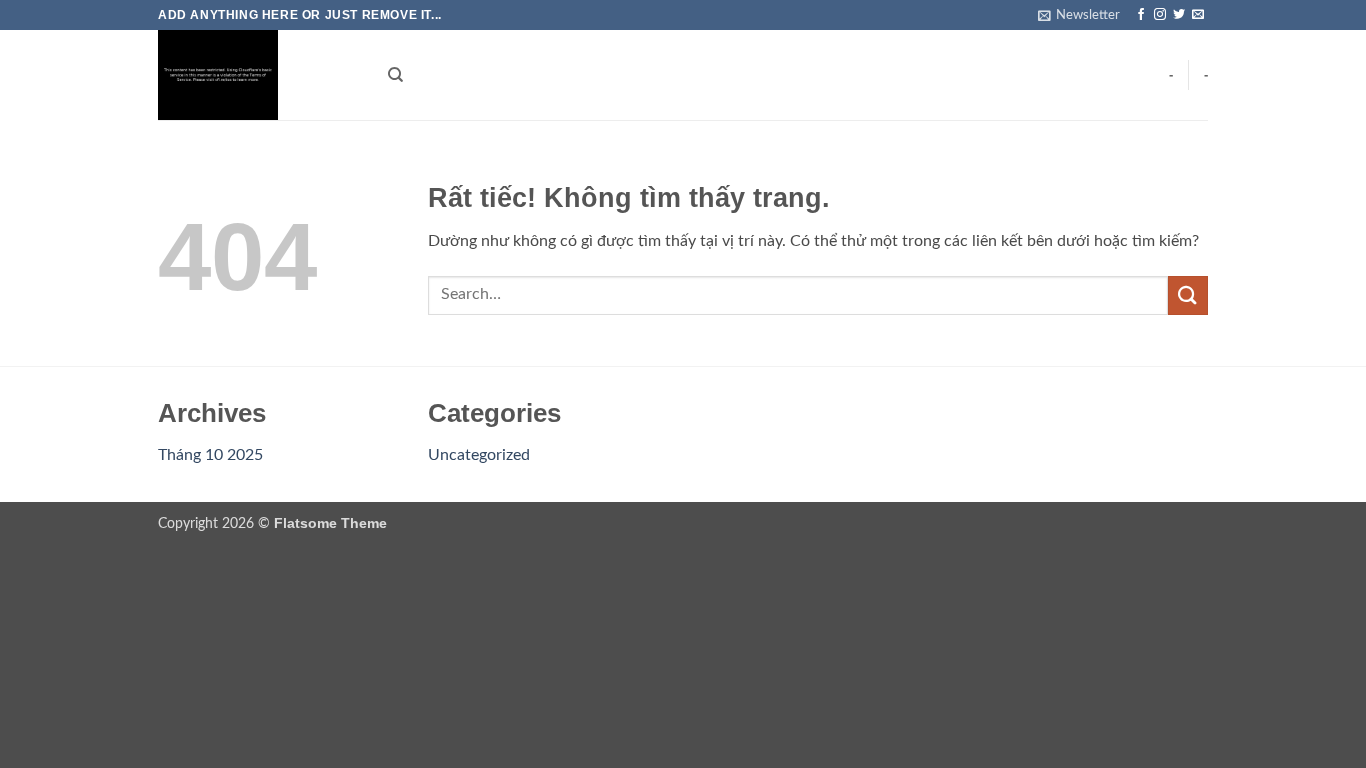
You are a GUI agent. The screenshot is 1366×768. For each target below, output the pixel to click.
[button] (1079, 15)
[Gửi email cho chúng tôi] (1198, 15)
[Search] (395, 75)
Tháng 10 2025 (210, 455)
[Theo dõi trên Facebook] (1141, 15)
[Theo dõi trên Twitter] (1179, 15)
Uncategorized (479, 455)
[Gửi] (1188, 295)
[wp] (258, 75)
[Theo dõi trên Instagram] (1160, 15)
